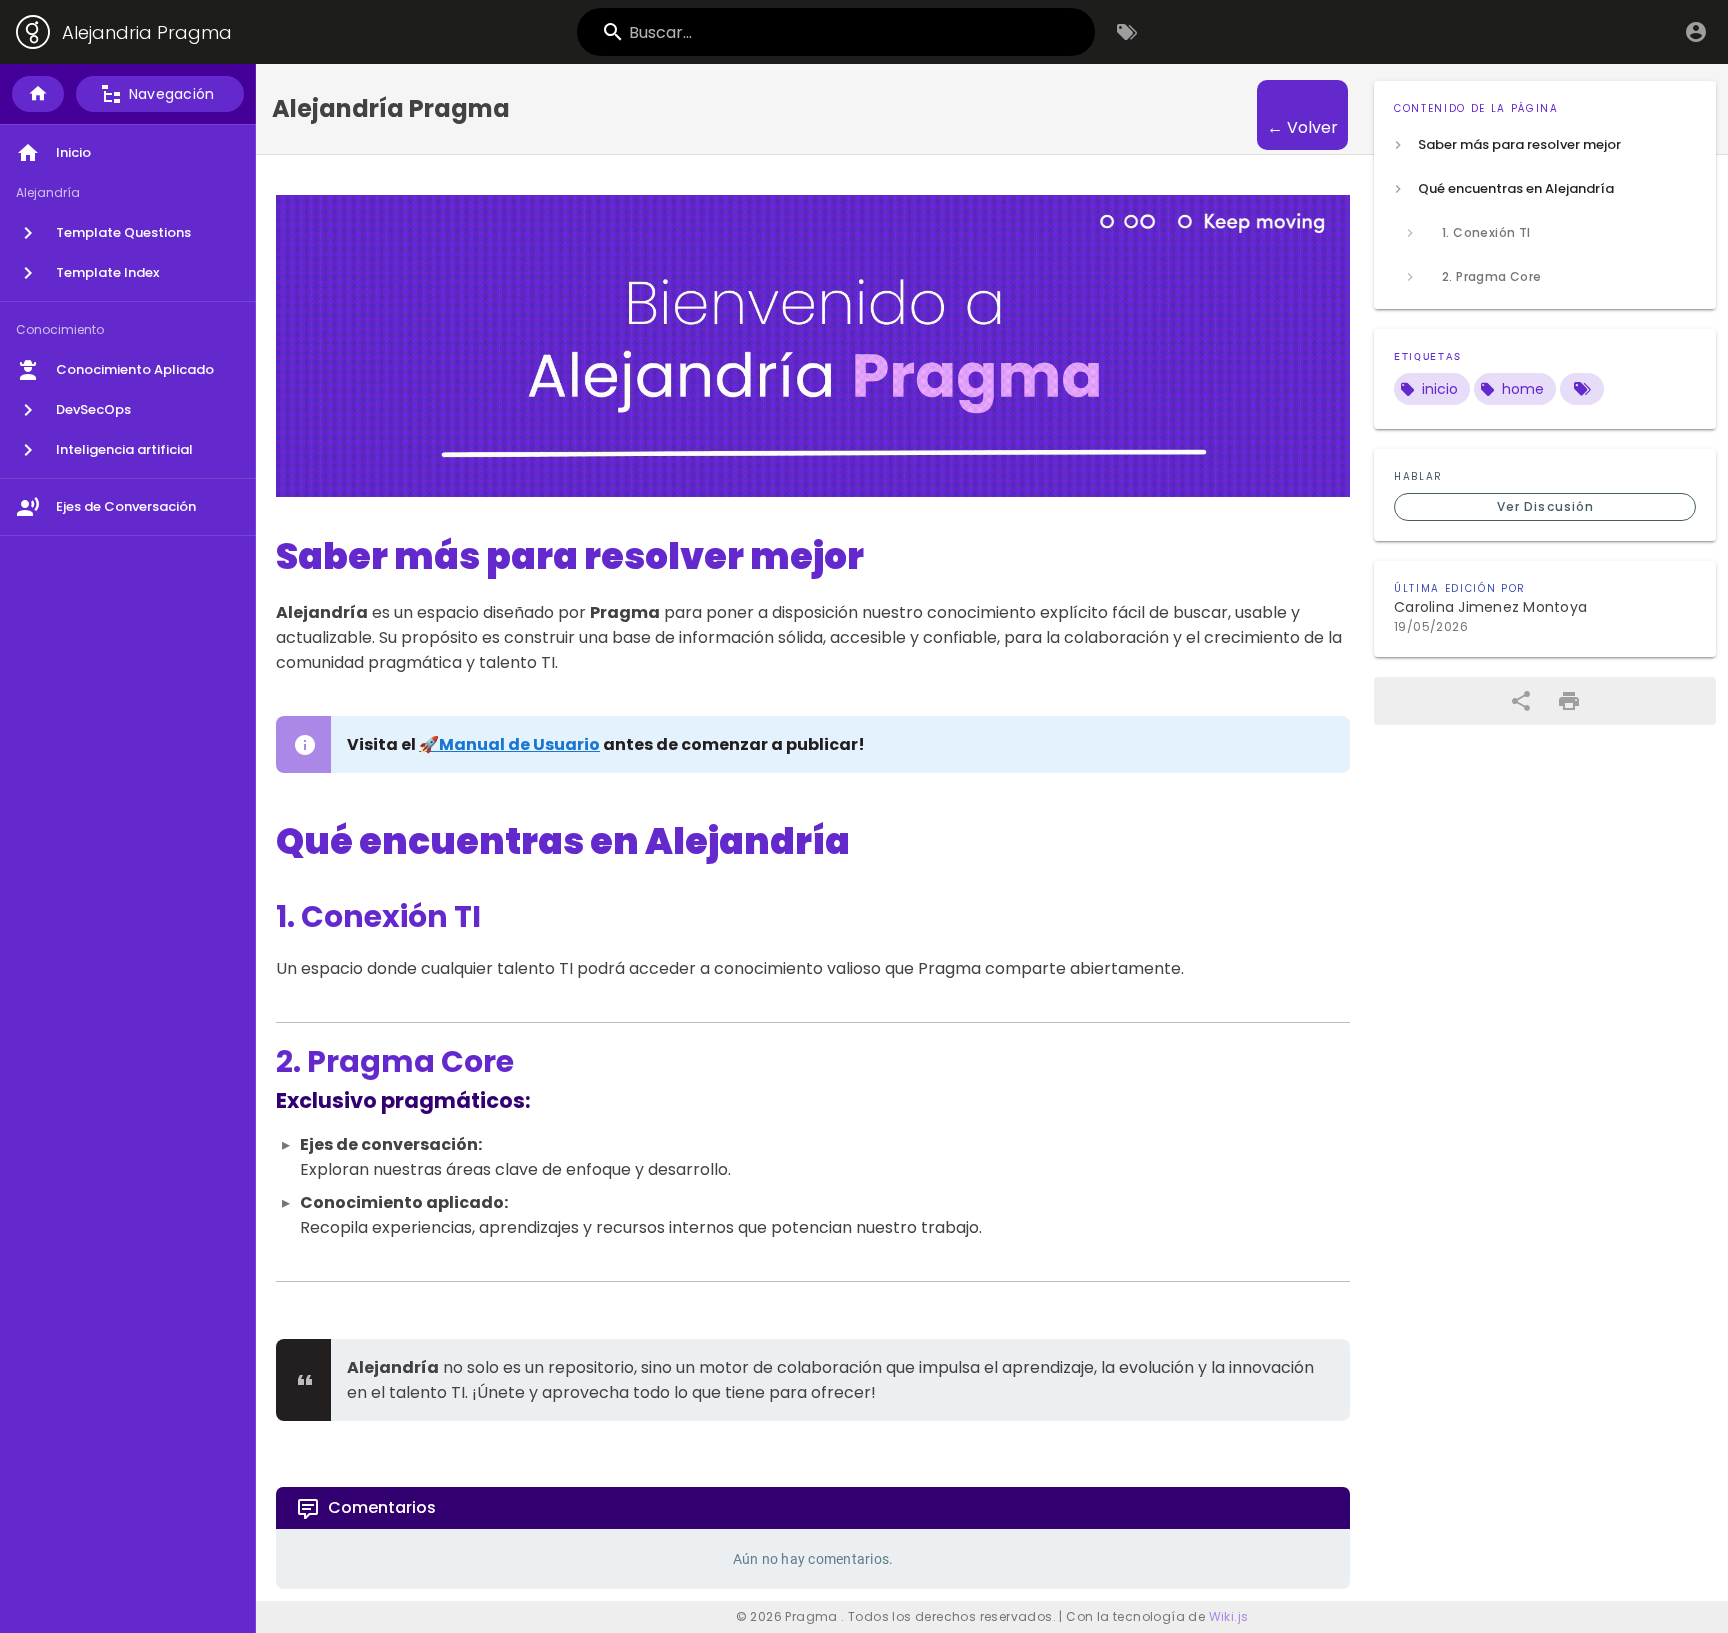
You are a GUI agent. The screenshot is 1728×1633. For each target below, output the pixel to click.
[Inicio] (38, 94)
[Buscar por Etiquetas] (1127, 32)
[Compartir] (1521, 701)
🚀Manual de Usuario (509, 744)
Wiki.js (1229, 1616)
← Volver (1302, 127)
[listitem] (1545, 145)
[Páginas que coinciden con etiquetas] (1582, 389)
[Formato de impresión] (1569, 701)
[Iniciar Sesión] (1696, 32)
